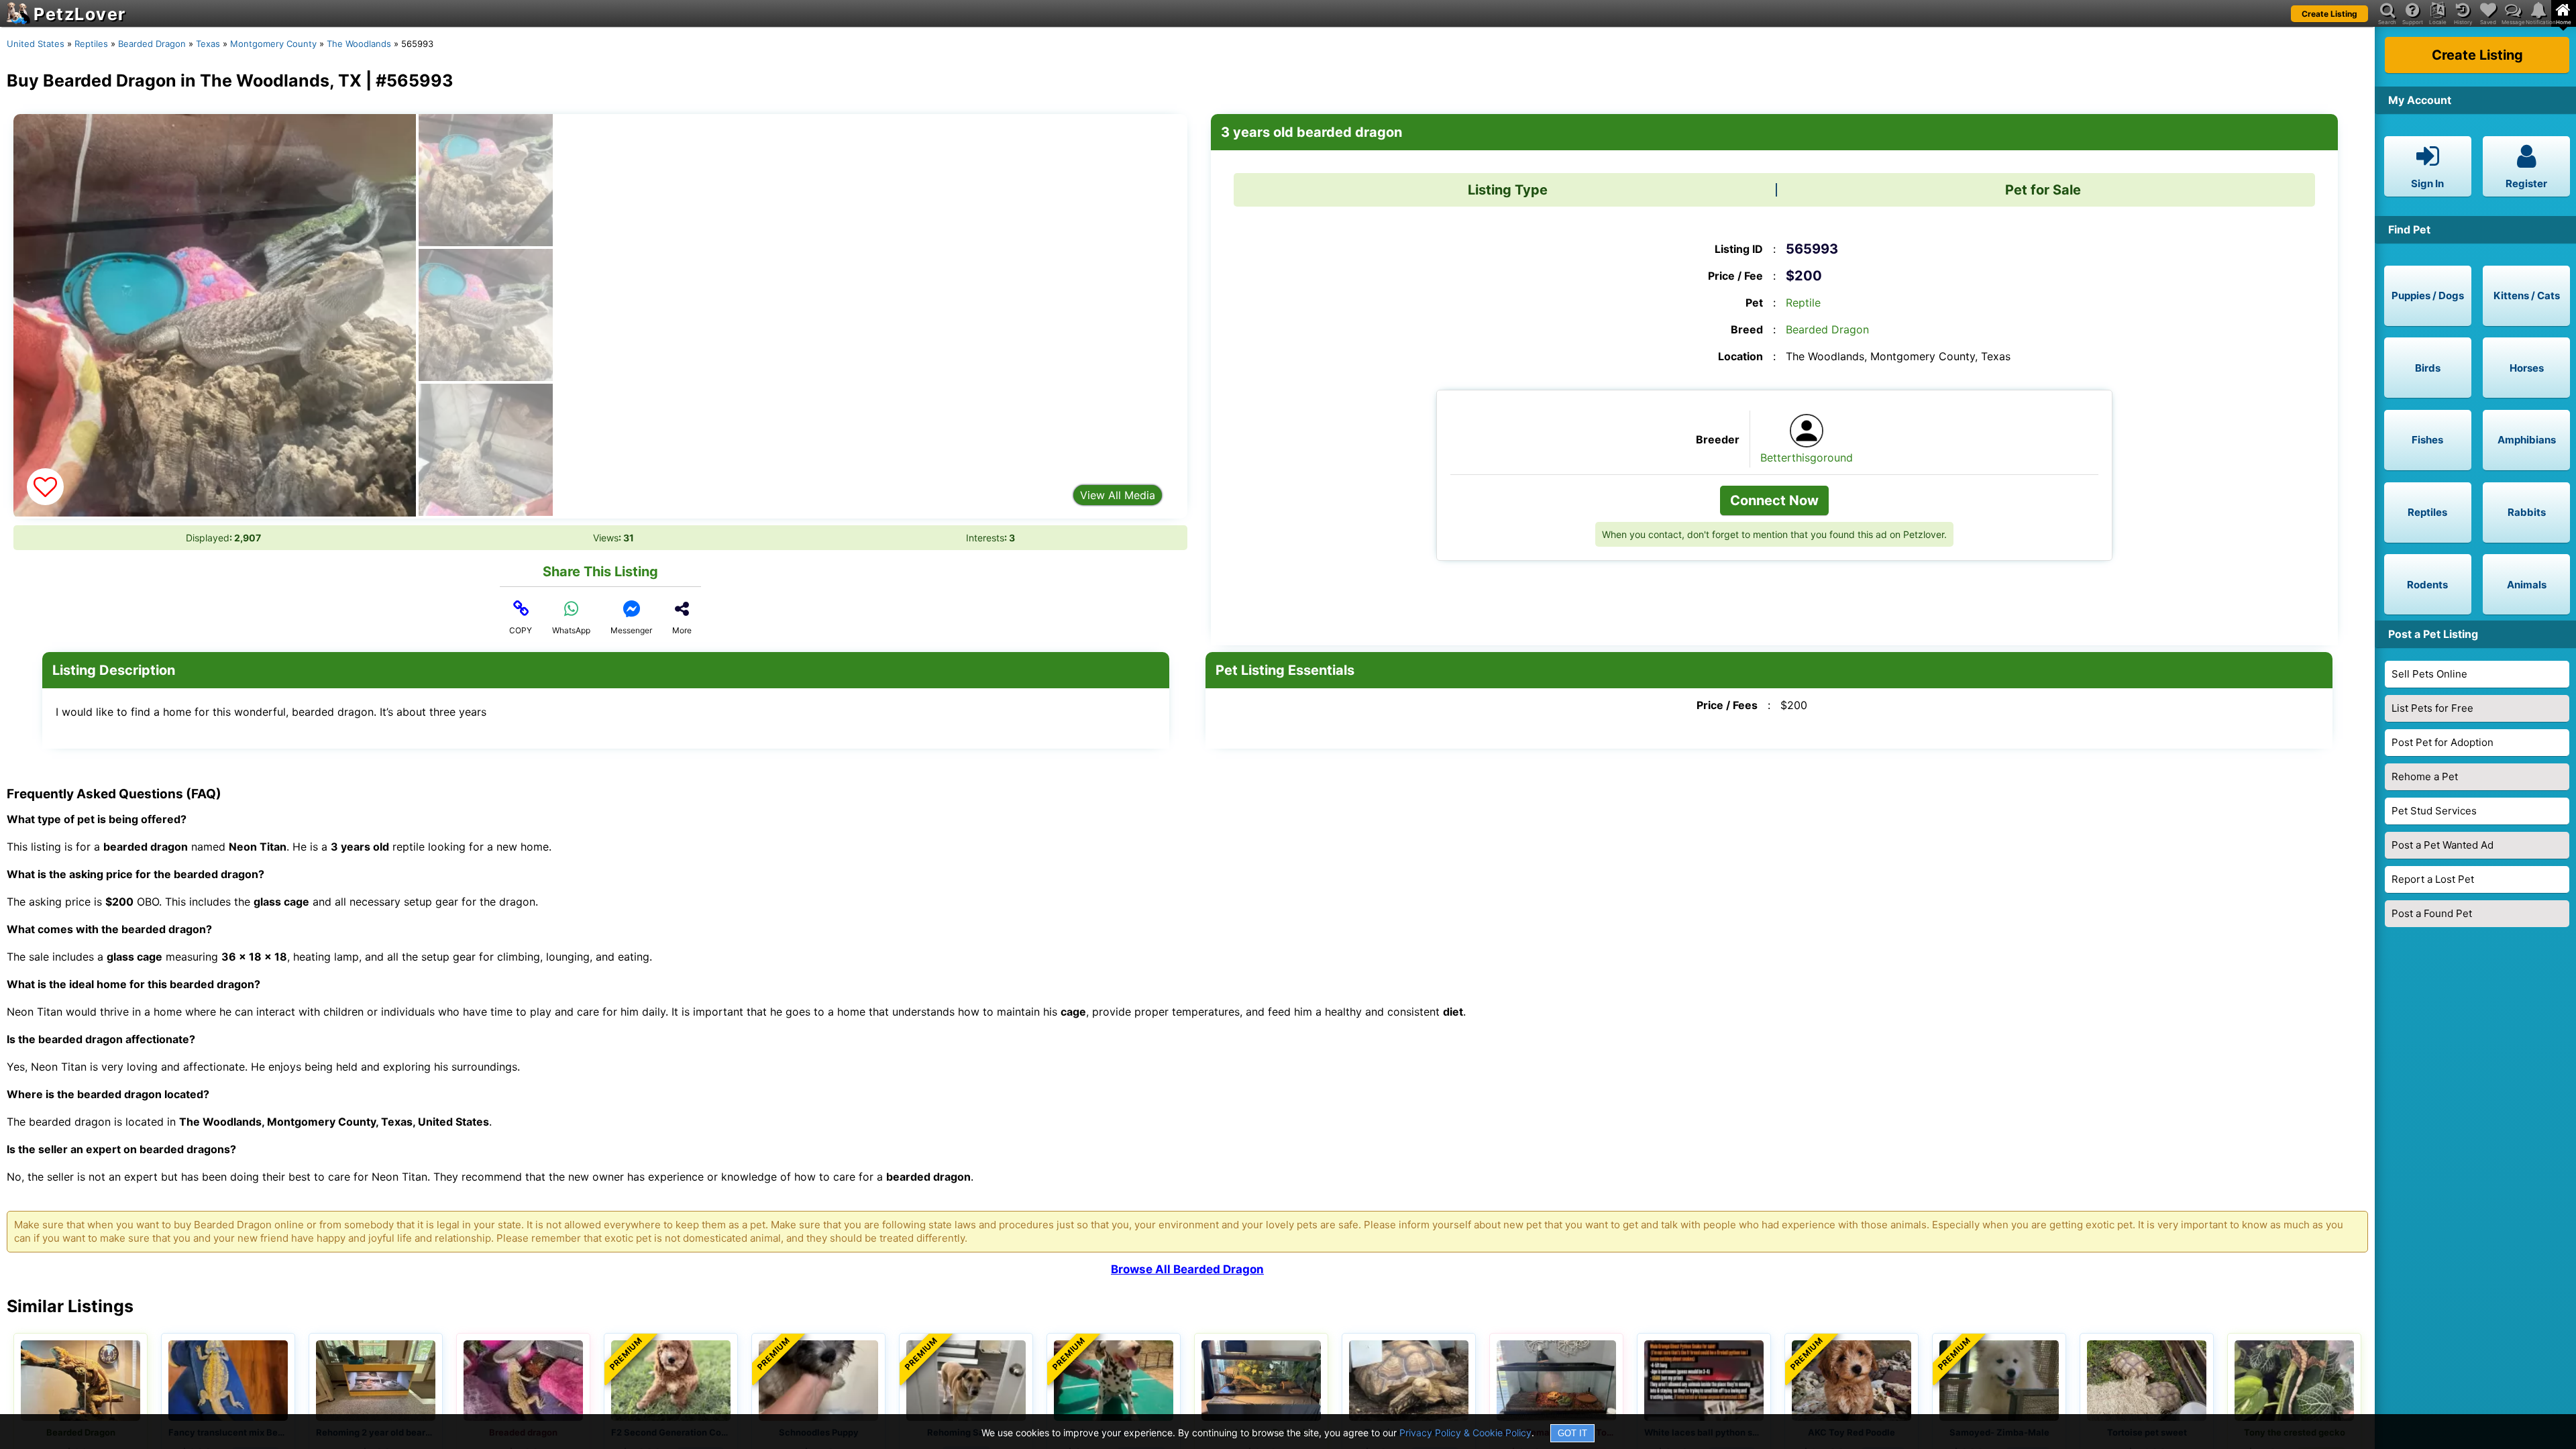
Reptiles (91, 44)
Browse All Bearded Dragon (1187, 1269)
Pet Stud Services (2434, 811)
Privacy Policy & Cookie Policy (1465, 1433)
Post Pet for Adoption (2443, 742)
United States (36, 44)
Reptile (1803, 303)
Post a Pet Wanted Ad (2443, 845)
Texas (208, 44)
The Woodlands (359, 44)
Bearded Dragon (152, 44)
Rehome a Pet (2425, 776)
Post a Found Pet (2432, 913)
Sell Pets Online (2429, 674)
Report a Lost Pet (2433, 879)
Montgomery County (273, 44)
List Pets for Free (2432, 708)
